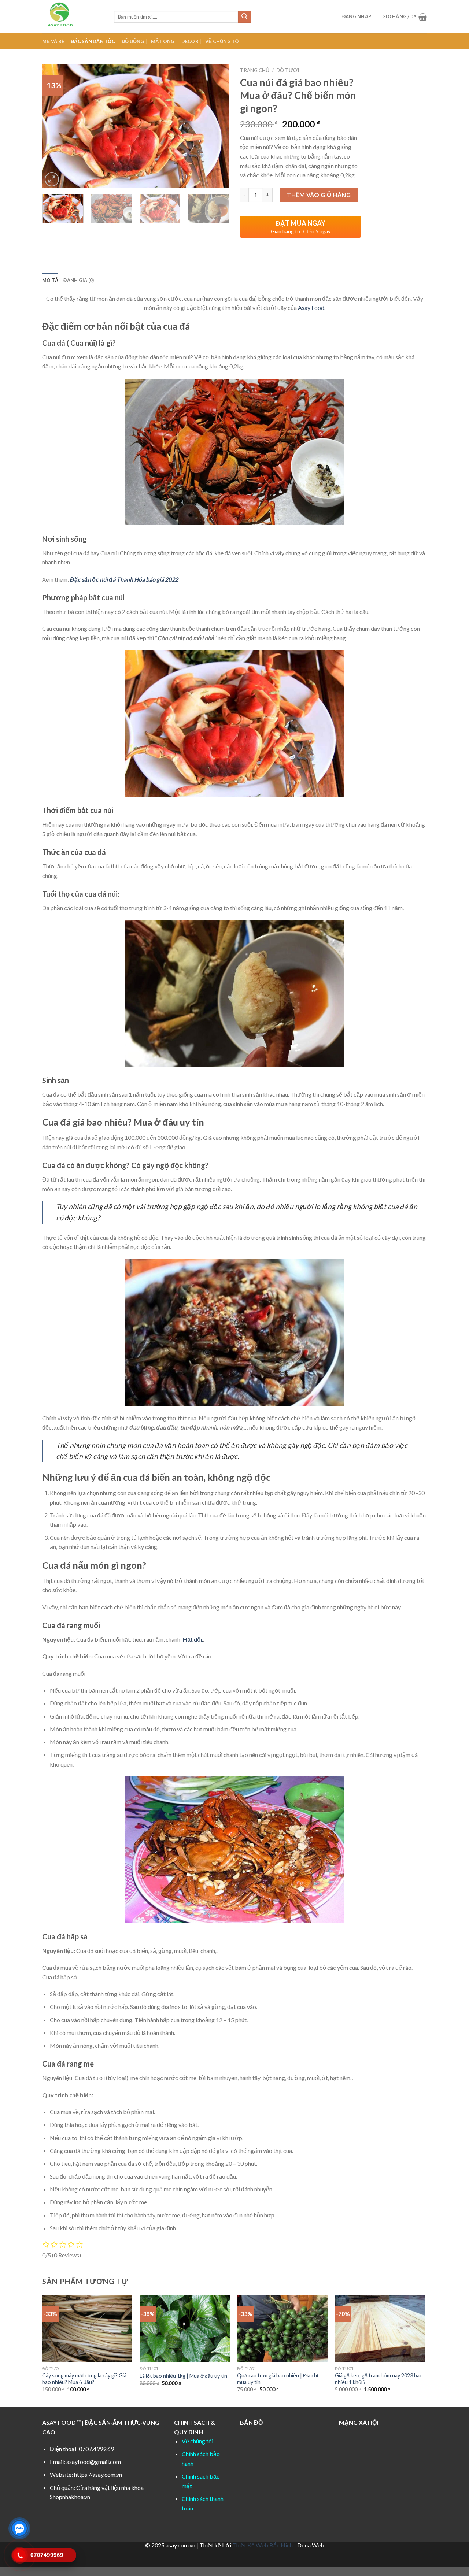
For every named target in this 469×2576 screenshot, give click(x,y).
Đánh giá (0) (79, 280)
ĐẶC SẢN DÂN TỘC (93, 41)
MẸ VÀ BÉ (53, 41)
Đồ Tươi (288, 70)
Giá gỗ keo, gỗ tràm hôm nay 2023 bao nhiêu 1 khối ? (379, 2379)
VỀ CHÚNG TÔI (223, 41)
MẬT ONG (163, 41)
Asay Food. (312, 307)
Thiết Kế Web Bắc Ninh (263, 2545)
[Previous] (55, 126)
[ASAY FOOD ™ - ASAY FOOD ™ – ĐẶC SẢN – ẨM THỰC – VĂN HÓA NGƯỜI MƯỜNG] (73, 17)
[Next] (216, 126)
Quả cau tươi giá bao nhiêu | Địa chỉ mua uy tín (278, 2379)
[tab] (50, 280)
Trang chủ (255, 70)
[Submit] (244, 17)
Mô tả (50, 280)
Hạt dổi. (193, 1639)
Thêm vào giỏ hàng (319, 195)
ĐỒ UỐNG (133, 41)
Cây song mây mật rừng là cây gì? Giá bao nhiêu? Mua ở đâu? (84, 2379)
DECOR (190, 41)
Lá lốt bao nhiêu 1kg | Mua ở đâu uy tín (183, 2376)
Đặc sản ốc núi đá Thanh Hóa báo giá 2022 (124, 579)
